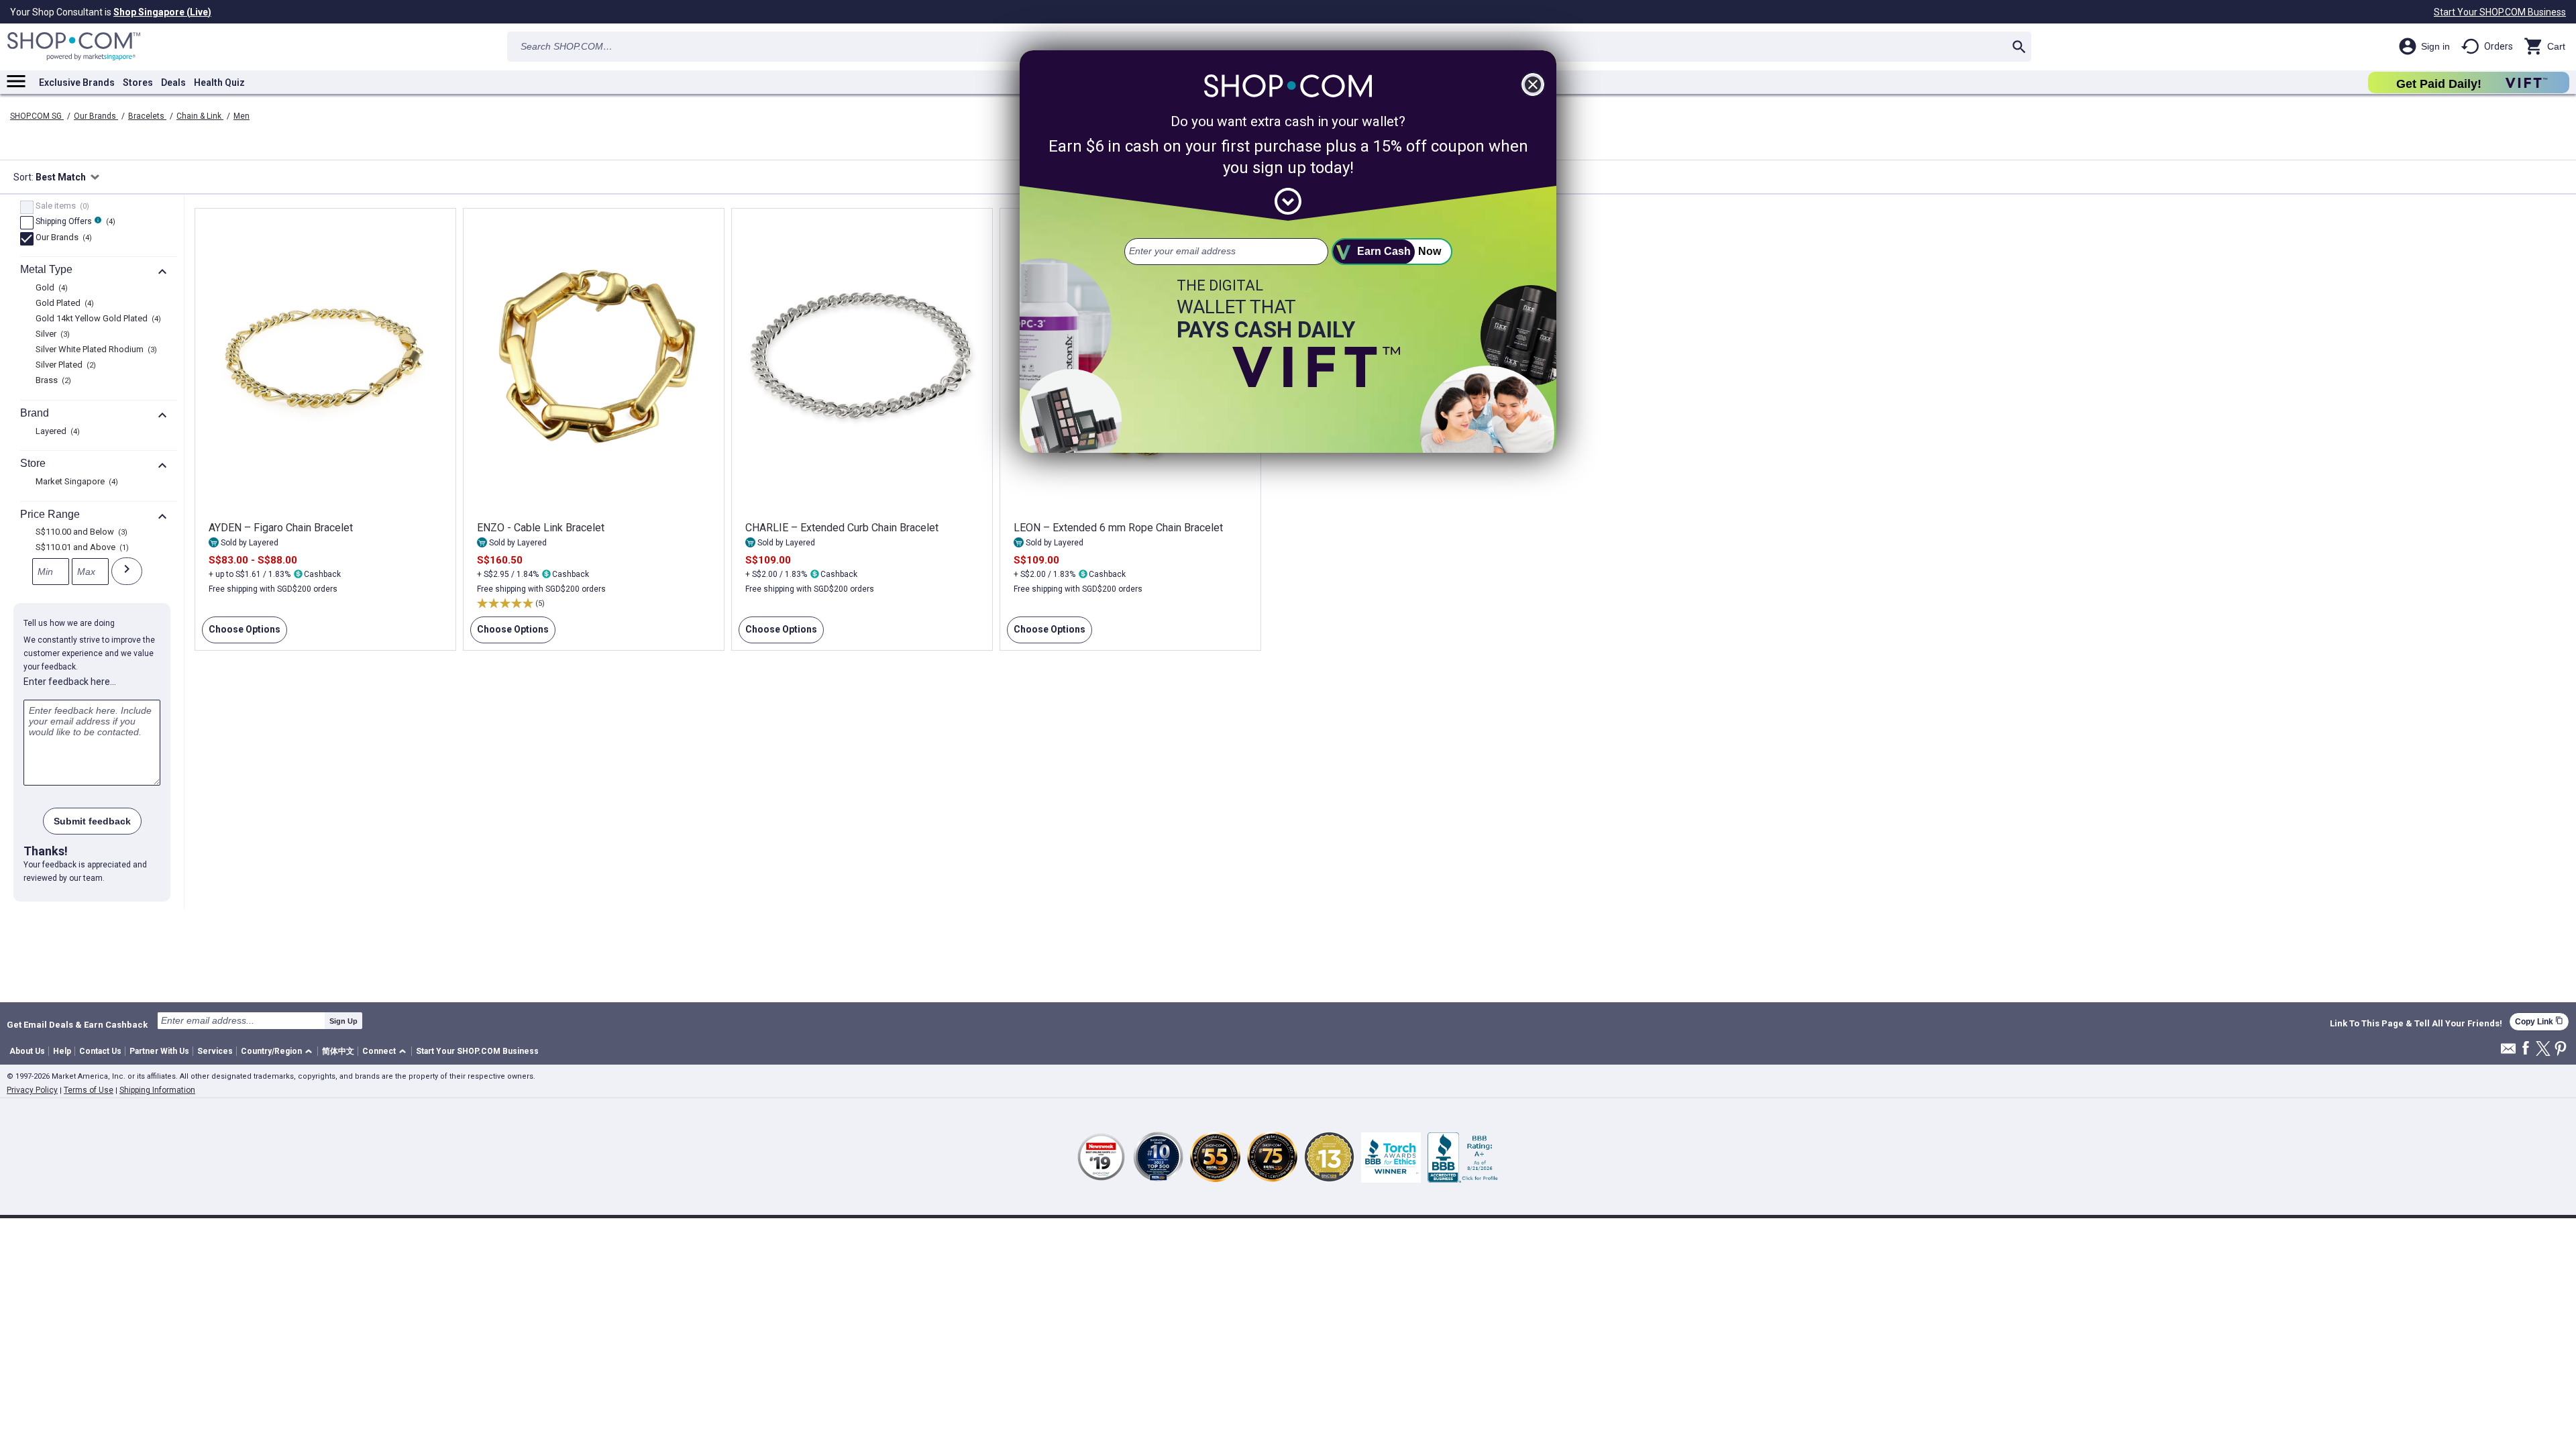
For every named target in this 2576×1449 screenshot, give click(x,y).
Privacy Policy (32, 1090)
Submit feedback (92, 821)
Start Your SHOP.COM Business (2500, 12)
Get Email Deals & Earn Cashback (77, 1024)
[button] (279, 1052)
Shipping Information (157, 1090)
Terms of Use (89, 1090)
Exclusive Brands (77, 83)
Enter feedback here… (70, 682)
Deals (173, 83)
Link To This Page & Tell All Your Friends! (2416, 1024)
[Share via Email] (2508, 1052)
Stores (138, 83)
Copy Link (2539, 1021)
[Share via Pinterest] (2561, 1050)
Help (62, 1051)
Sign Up (343, 1021)
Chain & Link (200, 116)
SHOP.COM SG (37, 116)
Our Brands (96, 116)
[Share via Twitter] (2543, 1050)
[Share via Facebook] (2526, 1049)
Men (241, 116)
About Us (27, 1051)
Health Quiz (219, 83)
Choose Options (241, 634)
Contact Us (100, 1051)
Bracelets (147, 116)
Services (215, 1051)
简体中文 (338, 1051)
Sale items (61, 207)
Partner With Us (159, 1051)
